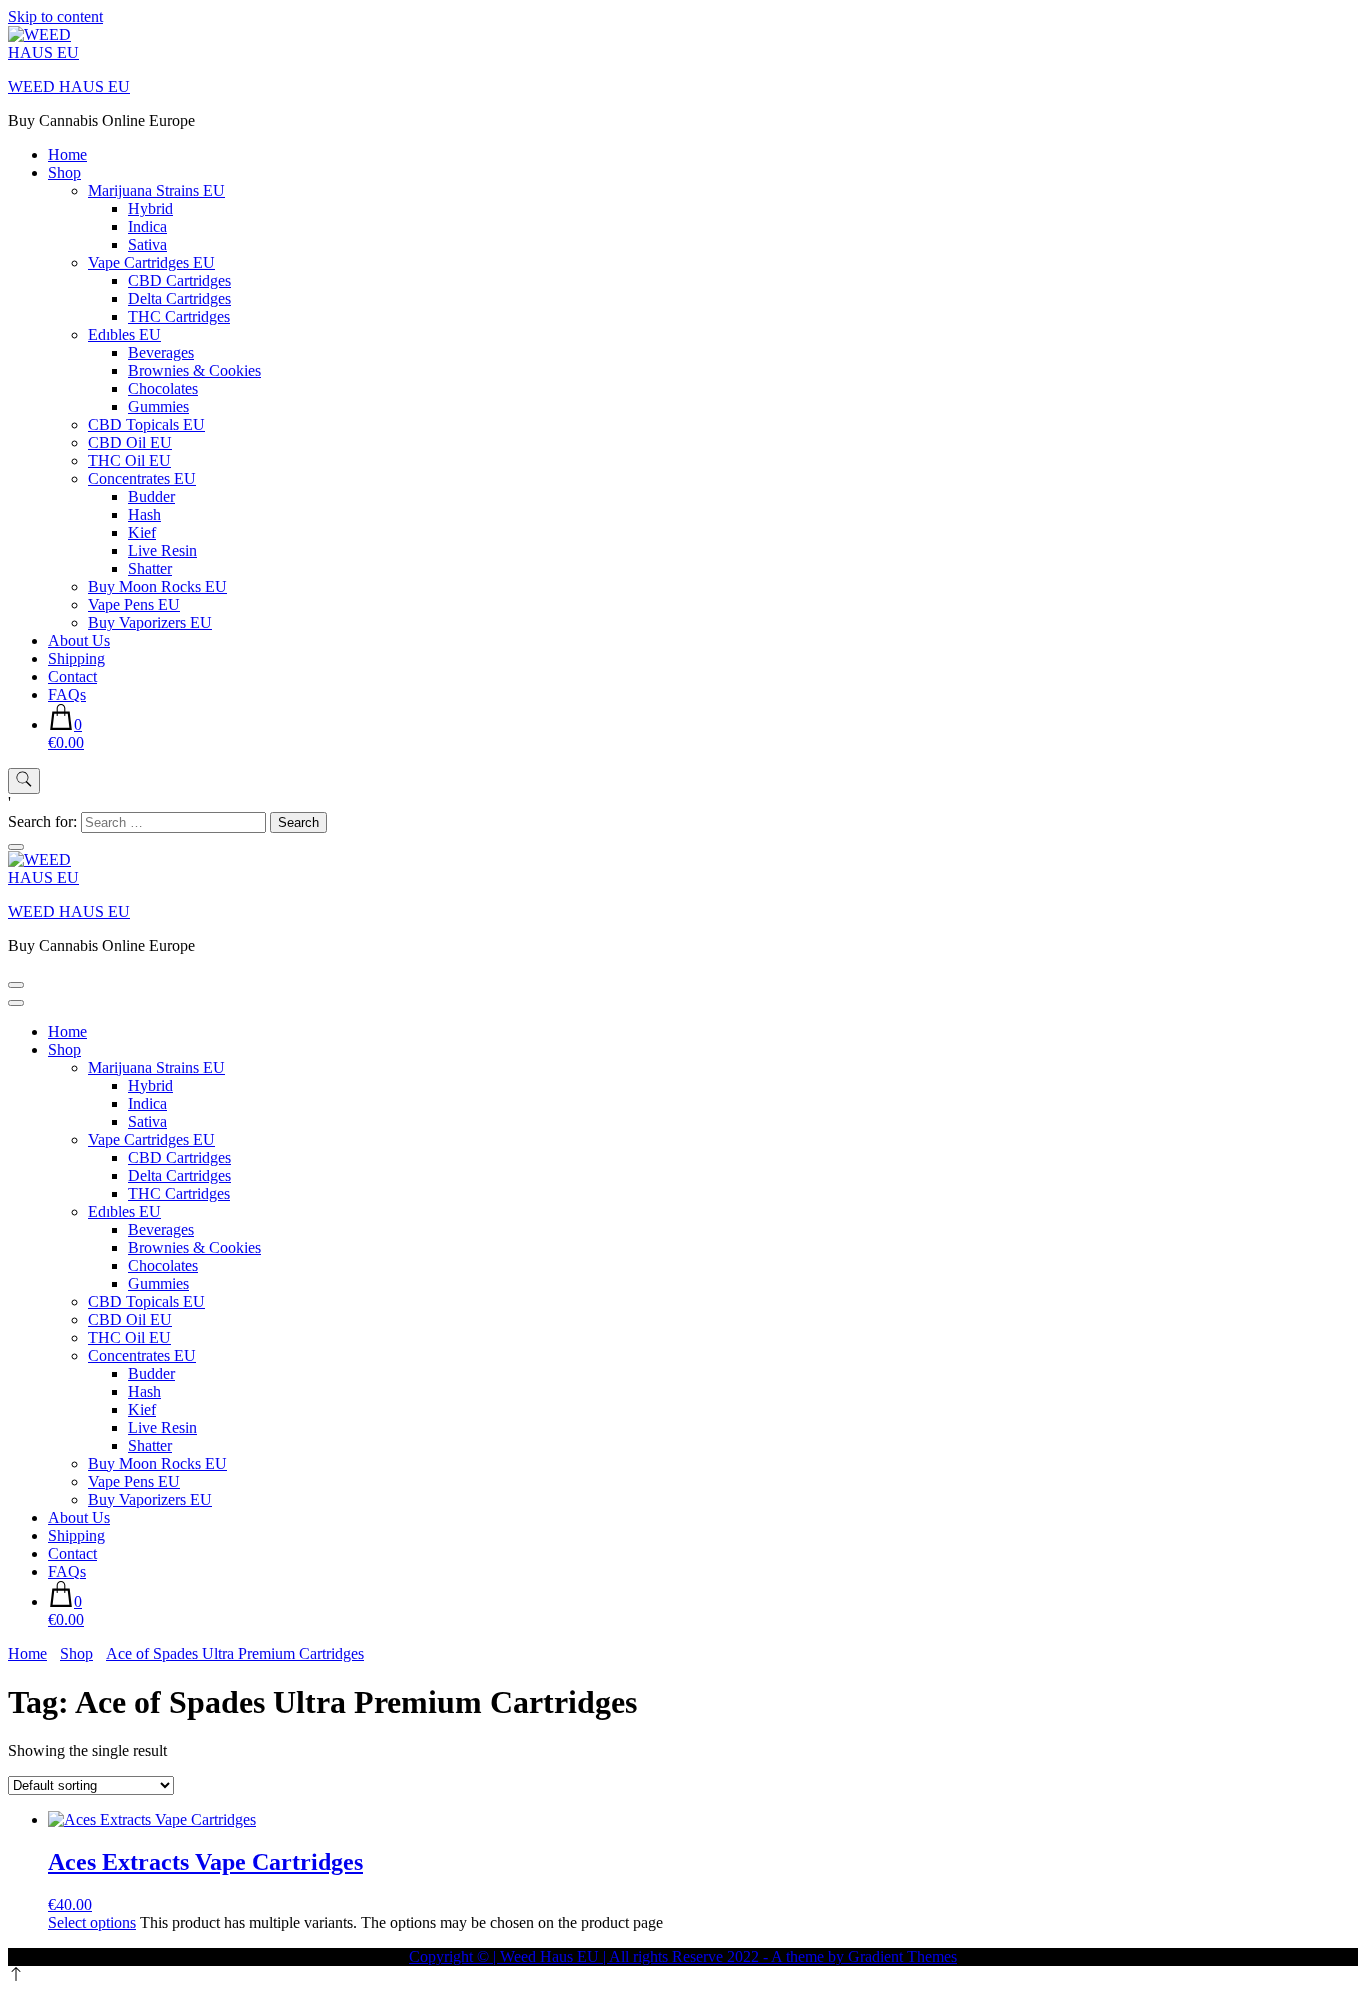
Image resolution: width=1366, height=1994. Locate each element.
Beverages (161, 352)
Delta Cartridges (179, 298)
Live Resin (162, 550)
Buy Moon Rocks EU (157, 586)
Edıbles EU (124, 334)
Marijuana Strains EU (156, 190)
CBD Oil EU (130, 442)
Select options (92, 1922)
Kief (142, 532)
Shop (64, 172)
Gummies (158, 406)
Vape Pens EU (134, 604)
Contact (72, 676)
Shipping (76, 658)
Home (67, 154)
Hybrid (150, 208)
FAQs (67, 694)
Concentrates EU (142, 478)
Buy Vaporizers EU (150, 622)
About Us (79, 640)
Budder (151, 496)
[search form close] (16, 847)
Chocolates (163, 388)
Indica (147, 226)
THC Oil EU (129, 460)
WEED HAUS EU (69, 86)
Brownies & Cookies (194, 370)
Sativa (147, 244)
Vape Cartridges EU (151, 262)
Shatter (150, 568)
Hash (144, 514)
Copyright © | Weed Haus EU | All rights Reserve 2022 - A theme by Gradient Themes (683, 1956)
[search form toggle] (24, 781)
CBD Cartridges (179, 280)
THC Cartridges (179, 316)
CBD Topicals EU (146, 424)
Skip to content (55, 16)
